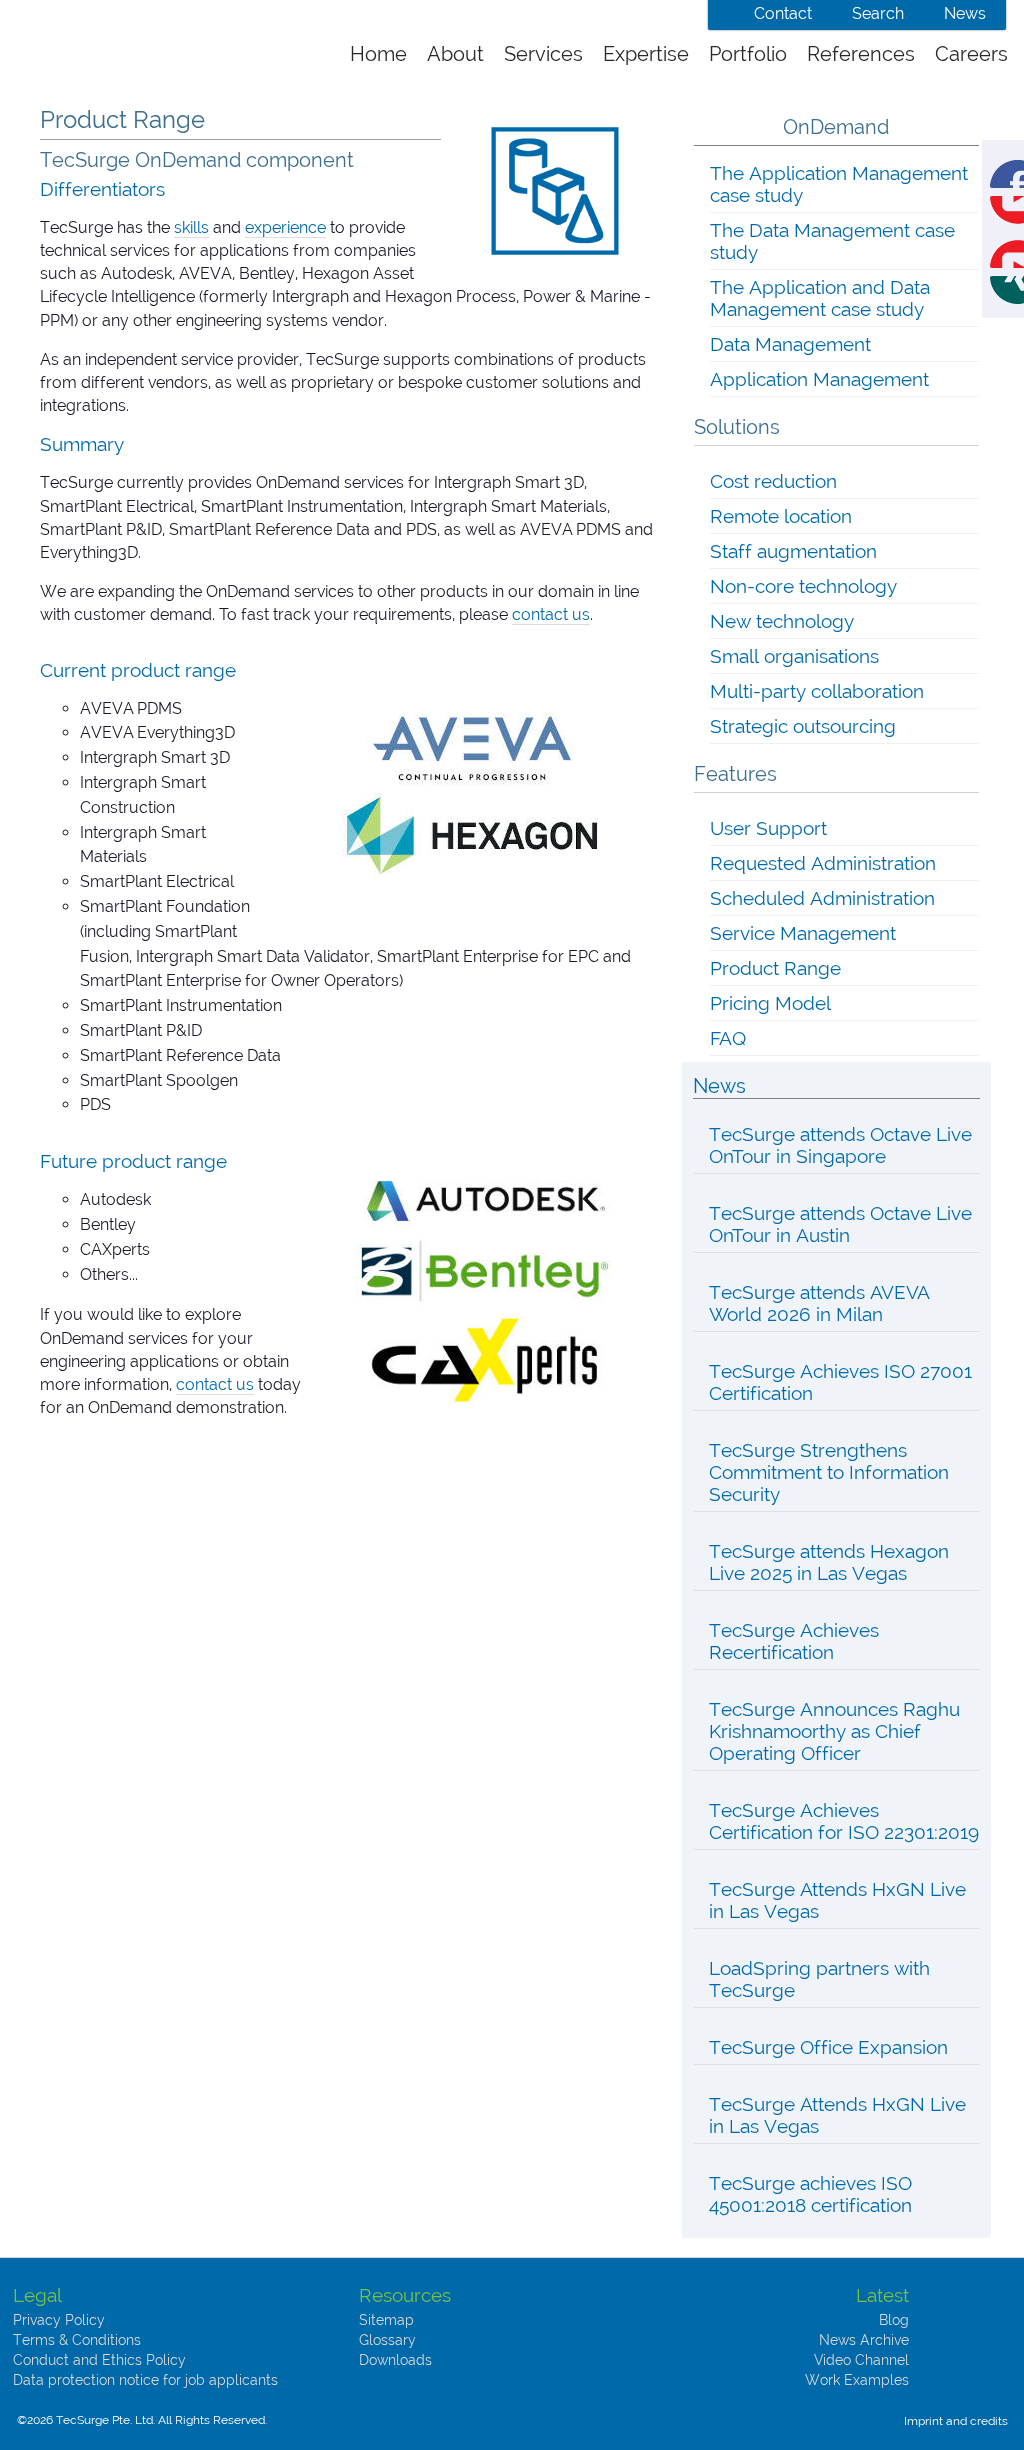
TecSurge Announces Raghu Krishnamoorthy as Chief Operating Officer (834, 1731)
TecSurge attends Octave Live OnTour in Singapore (840, 1145)
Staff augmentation (793, 551)
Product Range (775, 968)
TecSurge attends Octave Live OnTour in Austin (840, 1224)
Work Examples (857, 2380)
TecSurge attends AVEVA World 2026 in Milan (819, 1303)
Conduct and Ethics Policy (99, 2360)
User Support (768, 828)
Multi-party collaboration (817, 691)
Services (543, 54)
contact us (551, 614)
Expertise (646, 54)
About (455, 54)
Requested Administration (823, 863)
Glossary (387, 2340)
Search (878, 13)
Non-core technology (803, 586)
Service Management (803, 933)
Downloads (395, 2360)
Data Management (790, 344)
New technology (782, 621)
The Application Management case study (839, 184)
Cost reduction (773, 481)
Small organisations (794, 656)
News (965, 13)
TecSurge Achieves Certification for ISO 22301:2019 (844, 1821)
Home (378, 54)
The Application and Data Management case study (820, 298)
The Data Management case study (832, 241)
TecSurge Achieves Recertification (794, 1641)
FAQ (728, 1038)
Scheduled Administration (822, 898)
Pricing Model (770, 1003)
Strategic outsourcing (803, 726)
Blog (894, 2320)
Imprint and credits (956, 2421)
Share (1023, 171)
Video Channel (861, 2360)
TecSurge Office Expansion (828, 2047)
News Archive (864, 2340)
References (861, 54)
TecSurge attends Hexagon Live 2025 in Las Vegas (829, 1562)
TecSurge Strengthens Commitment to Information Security (829, 1472)
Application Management (819, 379)
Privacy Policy (59, 2320)
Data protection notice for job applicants (145, 2380)
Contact (783, 13)
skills (191, 227)
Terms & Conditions (77, 2340)
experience (285, 227)
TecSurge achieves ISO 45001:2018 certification (810, 2194)
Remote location (781, 516)
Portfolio (748, 54)
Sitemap (386, 2320)
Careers (971, 54)
